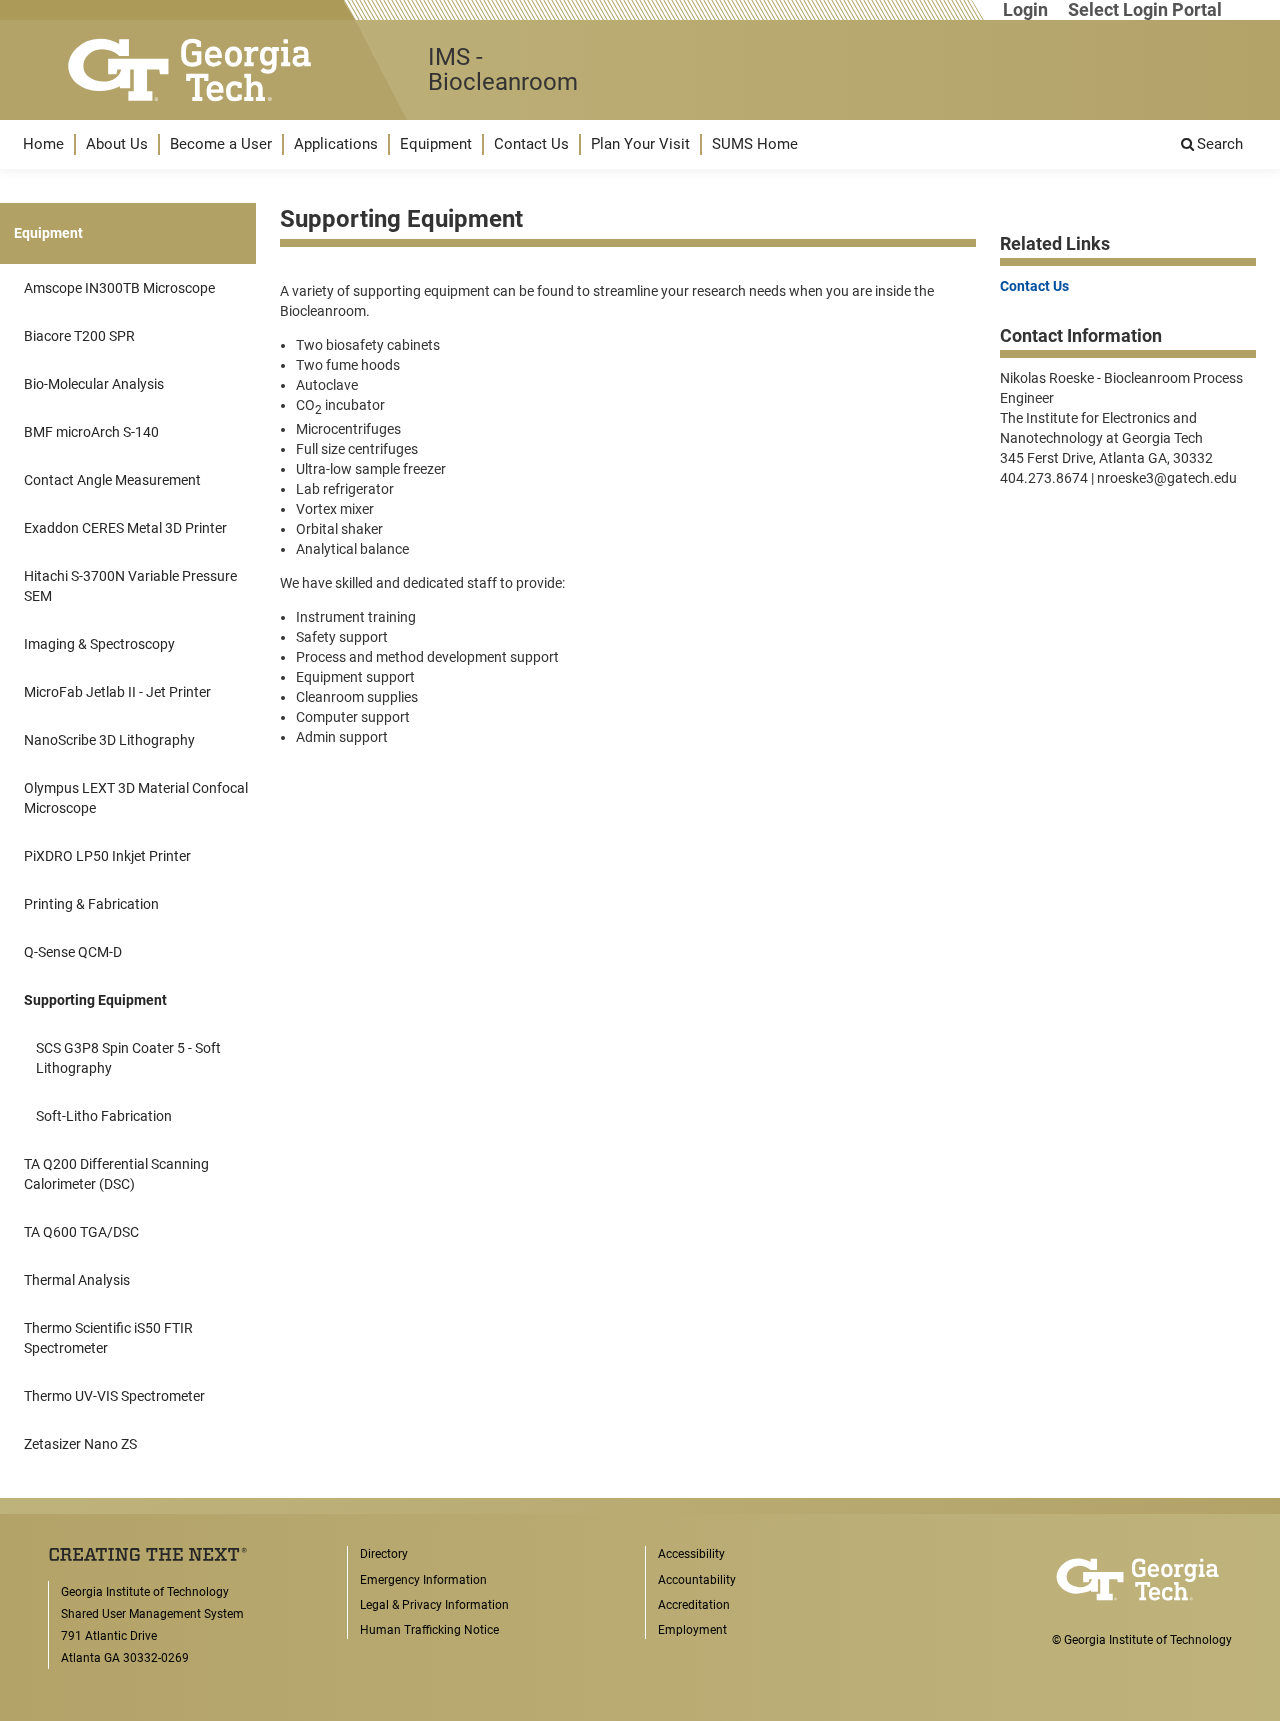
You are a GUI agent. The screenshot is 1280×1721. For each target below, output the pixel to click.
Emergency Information (423, 1580)
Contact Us (531, 144)
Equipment (436, 144)
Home (43, 144)
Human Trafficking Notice (429, 1630)
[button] (43, 144)
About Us (117, 144)
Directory (384, 1554)
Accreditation (694, 1605)
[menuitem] (43, 144)
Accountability (697, 1580)
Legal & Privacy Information (434, 1605)
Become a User (221, 144)
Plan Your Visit (640, 144)
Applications (336, 144)
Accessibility (691, 1554)
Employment (692, 1630)
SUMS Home (755, 144)
